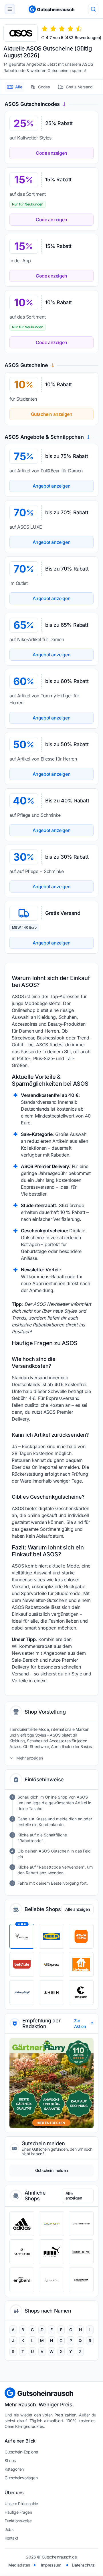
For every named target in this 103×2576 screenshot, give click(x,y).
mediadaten (19, 2565)
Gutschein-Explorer (21, 2452)
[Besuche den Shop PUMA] (51, 2252)
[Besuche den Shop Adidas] (22, 2224)
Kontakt (11, 2538)
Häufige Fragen (18, 2512)
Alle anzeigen (78, 1909)
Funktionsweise (18, 2521)
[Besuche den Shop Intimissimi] (81, 2252)
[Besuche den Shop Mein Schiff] (22, 1993)
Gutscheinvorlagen (21, 2478)
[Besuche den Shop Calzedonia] (81, 2280)
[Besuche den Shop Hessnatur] (51, 2280)
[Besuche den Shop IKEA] (51, 1936)
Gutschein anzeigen (52, 414)
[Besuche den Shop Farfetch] (22, 2252)
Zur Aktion (80, 2023)
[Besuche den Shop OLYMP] (51, 2224)
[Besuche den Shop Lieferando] (81, 1964)
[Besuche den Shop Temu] (81, 1936)
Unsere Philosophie (21, 2504)
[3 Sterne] (62, 29)
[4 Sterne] (70, 29)
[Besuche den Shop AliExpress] (51, 1964)
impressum (51, 2565)
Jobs (9, 2529)
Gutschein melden (51, 2170)
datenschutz (83, 2565)
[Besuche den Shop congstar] (81, 1993)
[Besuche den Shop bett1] (22, 1964)
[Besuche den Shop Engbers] (22, 2280)
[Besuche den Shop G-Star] (81, 2224)
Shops (10, 2460)
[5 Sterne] (79, 29)
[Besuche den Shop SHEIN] (51, 1993)
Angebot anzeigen (52, 486)
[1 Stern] (45, 29)
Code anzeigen (51, 153)
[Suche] (93, 9)
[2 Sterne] (53, 29)
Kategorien (14, 2469)
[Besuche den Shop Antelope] (22, 1936)
